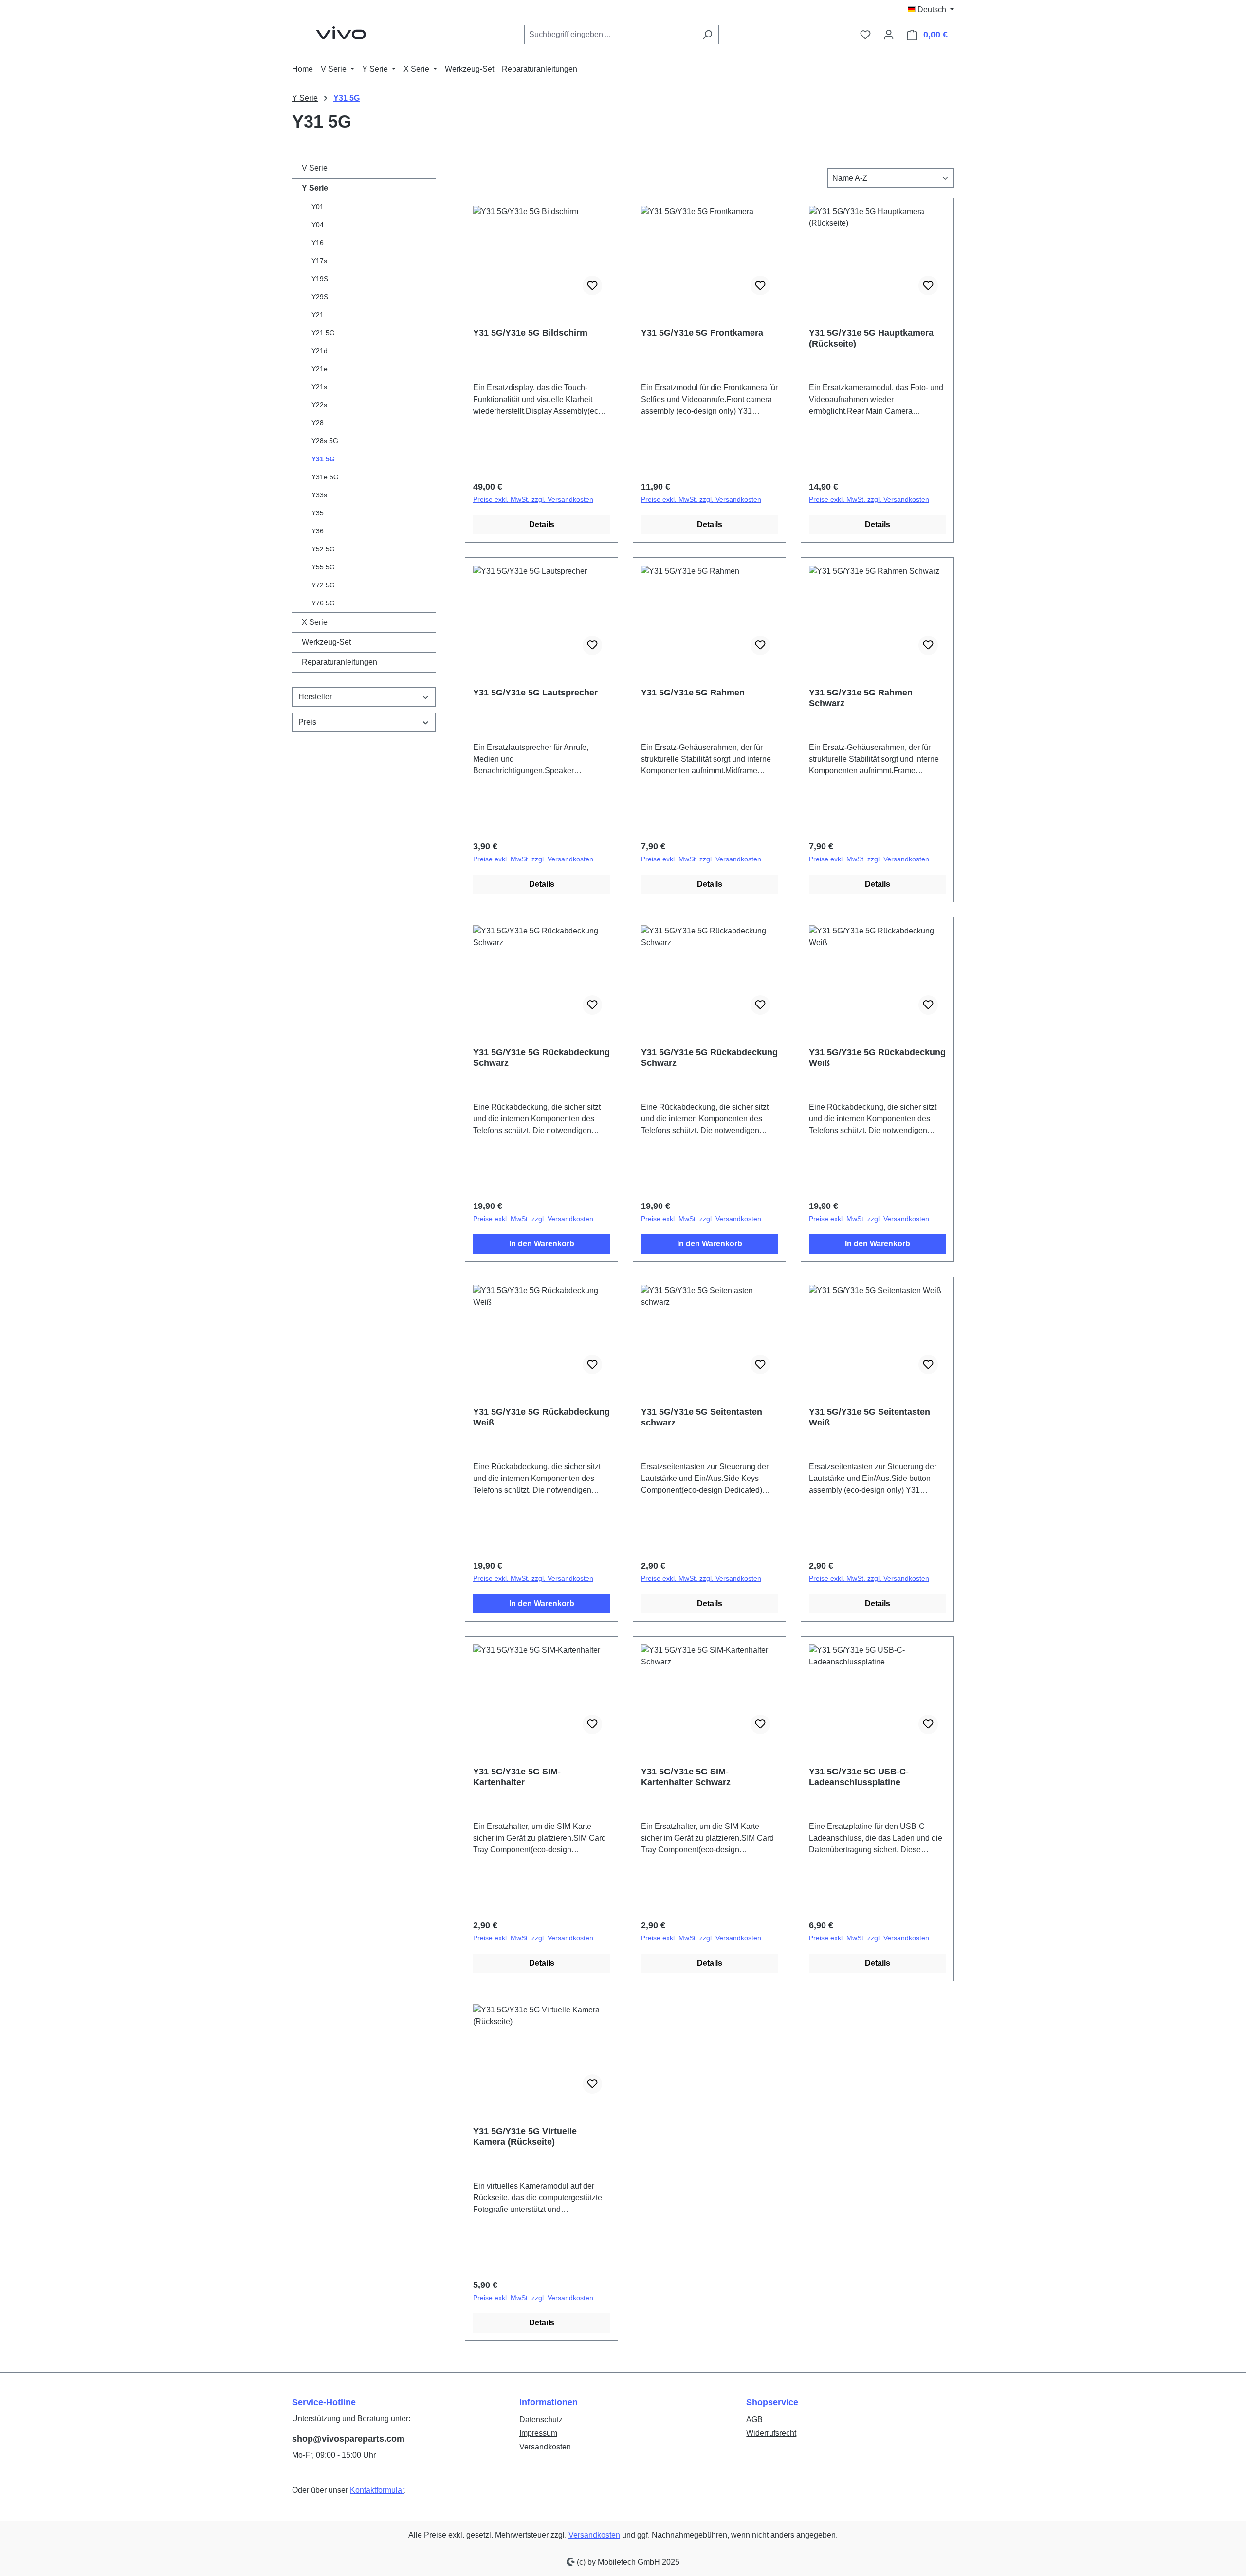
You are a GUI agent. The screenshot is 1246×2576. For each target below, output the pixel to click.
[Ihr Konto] (889, 35)
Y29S (320, 297)
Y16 (318, 243)
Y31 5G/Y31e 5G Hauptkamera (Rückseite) (871, 338)
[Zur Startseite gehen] (341, 33)
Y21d (320, 351)
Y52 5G (323, 549)
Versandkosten (545, 2447)
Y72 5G (323, 585)
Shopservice (772, 2402)
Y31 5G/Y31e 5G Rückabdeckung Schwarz (541, 1058)
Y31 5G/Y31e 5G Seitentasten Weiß (870, 1417)
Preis (307, 722)
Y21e (320, 369)
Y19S (320, 279)
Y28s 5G (325, 441)
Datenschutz (541, 2420)
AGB (754, 2420)
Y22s (319, 405)
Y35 (318, 513)
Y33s (319, 495)
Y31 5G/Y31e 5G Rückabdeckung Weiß (877, 1058)
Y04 (318, 225)
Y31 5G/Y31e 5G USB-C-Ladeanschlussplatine (859, 1777)
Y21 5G (323, 333)
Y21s (319, 387)
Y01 (318, 207)
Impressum (538, 2433)
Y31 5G (323, 459)
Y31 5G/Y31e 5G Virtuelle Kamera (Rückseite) (525, 2137)
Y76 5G (323, 603)
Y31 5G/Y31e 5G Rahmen (693, 693)
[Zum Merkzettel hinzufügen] (592, 286)
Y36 (318, 531)
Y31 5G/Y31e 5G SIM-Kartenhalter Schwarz (686, 1777)
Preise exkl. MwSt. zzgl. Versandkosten (533, 499)
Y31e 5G (325, 477)
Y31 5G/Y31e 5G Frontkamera (702, 333)
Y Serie (315, 188)
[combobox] (610, 35)
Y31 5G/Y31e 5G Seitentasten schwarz (702, 1417)
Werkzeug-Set (326, 642)
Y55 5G (323, 567)
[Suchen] (707, 35)
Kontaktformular (377, 2490)
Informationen (549, 2402)
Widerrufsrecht (771, 2433)
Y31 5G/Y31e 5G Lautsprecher (535, 693)
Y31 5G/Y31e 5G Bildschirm (530, 333)
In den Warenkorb (542, 1244)
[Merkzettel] (865, 35)
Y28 (318, 423)
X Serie (315, 622)
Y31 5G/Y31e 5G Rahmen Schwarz (861, 698)
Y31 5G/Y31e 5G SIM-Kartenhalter (517, 1777)
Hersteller (315, 697)
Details (542, 524)
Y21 (318, 315)
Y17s (319, 261)
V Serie (315, 168)
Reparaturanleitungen (339, 662)
